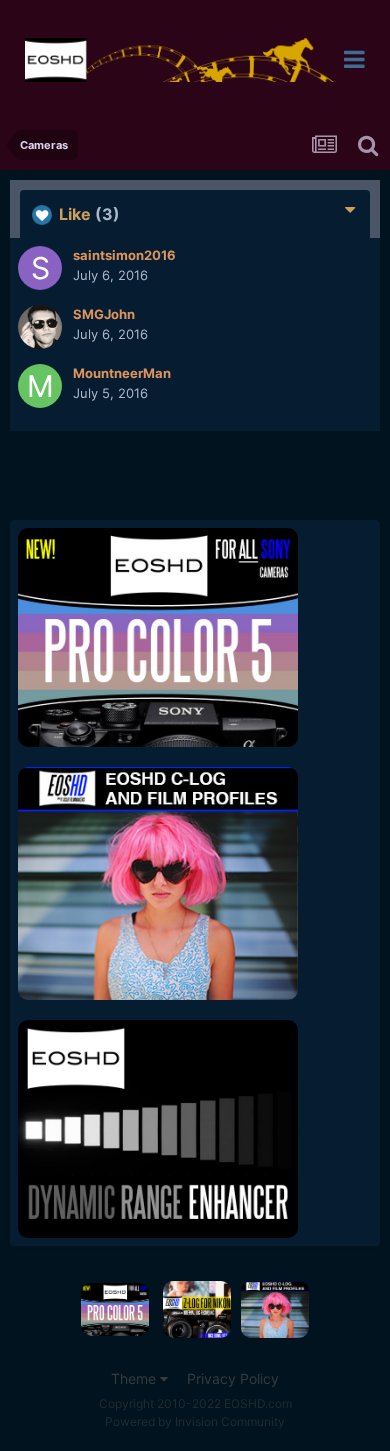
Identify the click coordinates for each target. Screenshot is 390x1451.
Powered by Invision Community (195, 1421)
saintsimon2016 (124, 255)
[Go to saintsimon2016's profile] (40, 268)
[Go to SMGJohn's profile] (40, 327)
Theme (135, 1378)
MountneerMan (122, 373)
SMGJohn (104, 314)
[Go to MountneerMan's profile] (40, 386)
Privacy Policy (233, 1378)
